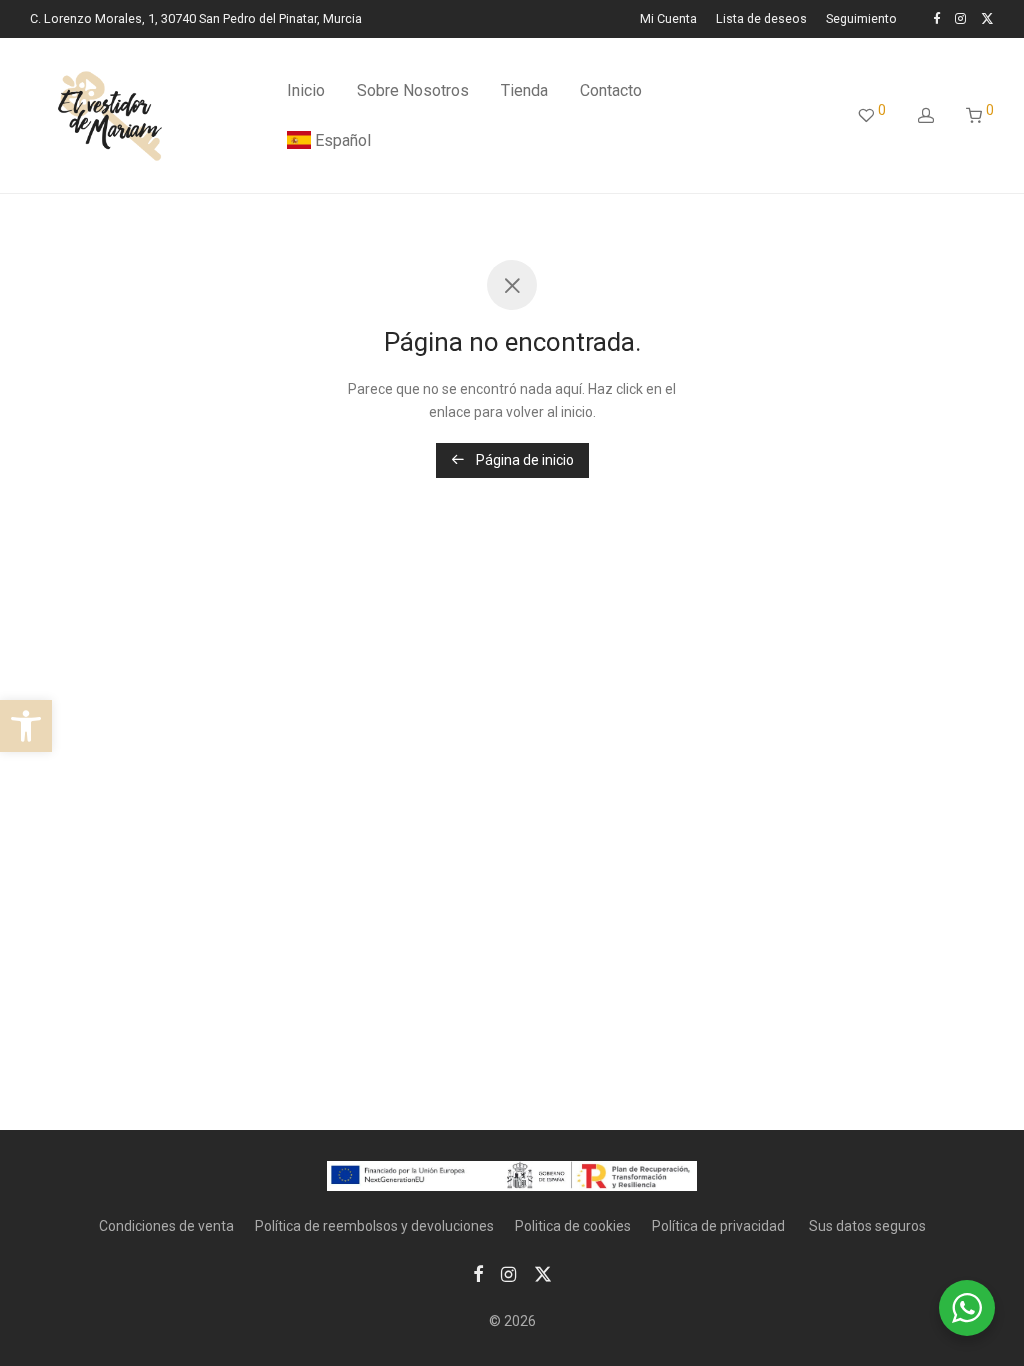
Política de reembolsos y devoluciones (374, 1226)
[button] (26, 726)
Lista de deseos (761, 19)
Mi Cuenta (668, 19)
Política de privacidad (720, 1226)
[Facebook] (936, 18)
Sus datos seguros (867, 1226)
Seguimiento (861, 19)
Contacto (611, 90)
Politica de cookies (573, 1226)
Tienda (524, 90)
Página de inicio (523, 460)
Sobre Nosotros (413, 90)
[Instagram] (960, 18)
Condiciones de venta (166, 1226)
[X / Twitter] (987, 18)
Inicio (306, 90)
